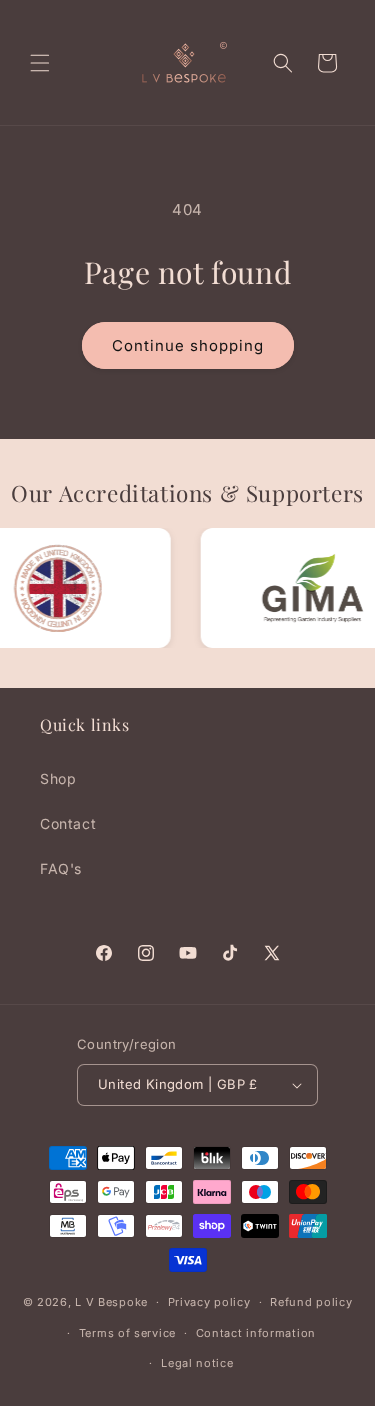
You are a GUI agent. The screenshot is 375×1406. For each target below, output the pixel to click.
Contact (68, 823)
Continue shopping (188, 345)
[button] (40, 63)
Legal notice (197, 1363)
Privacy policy (209, 1302)
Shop (58, 778)
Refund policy (311, 1302)
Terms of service (127, 1333)
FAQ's (61, 868)
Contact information (256, 1333)
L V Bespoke (111, 1302)
